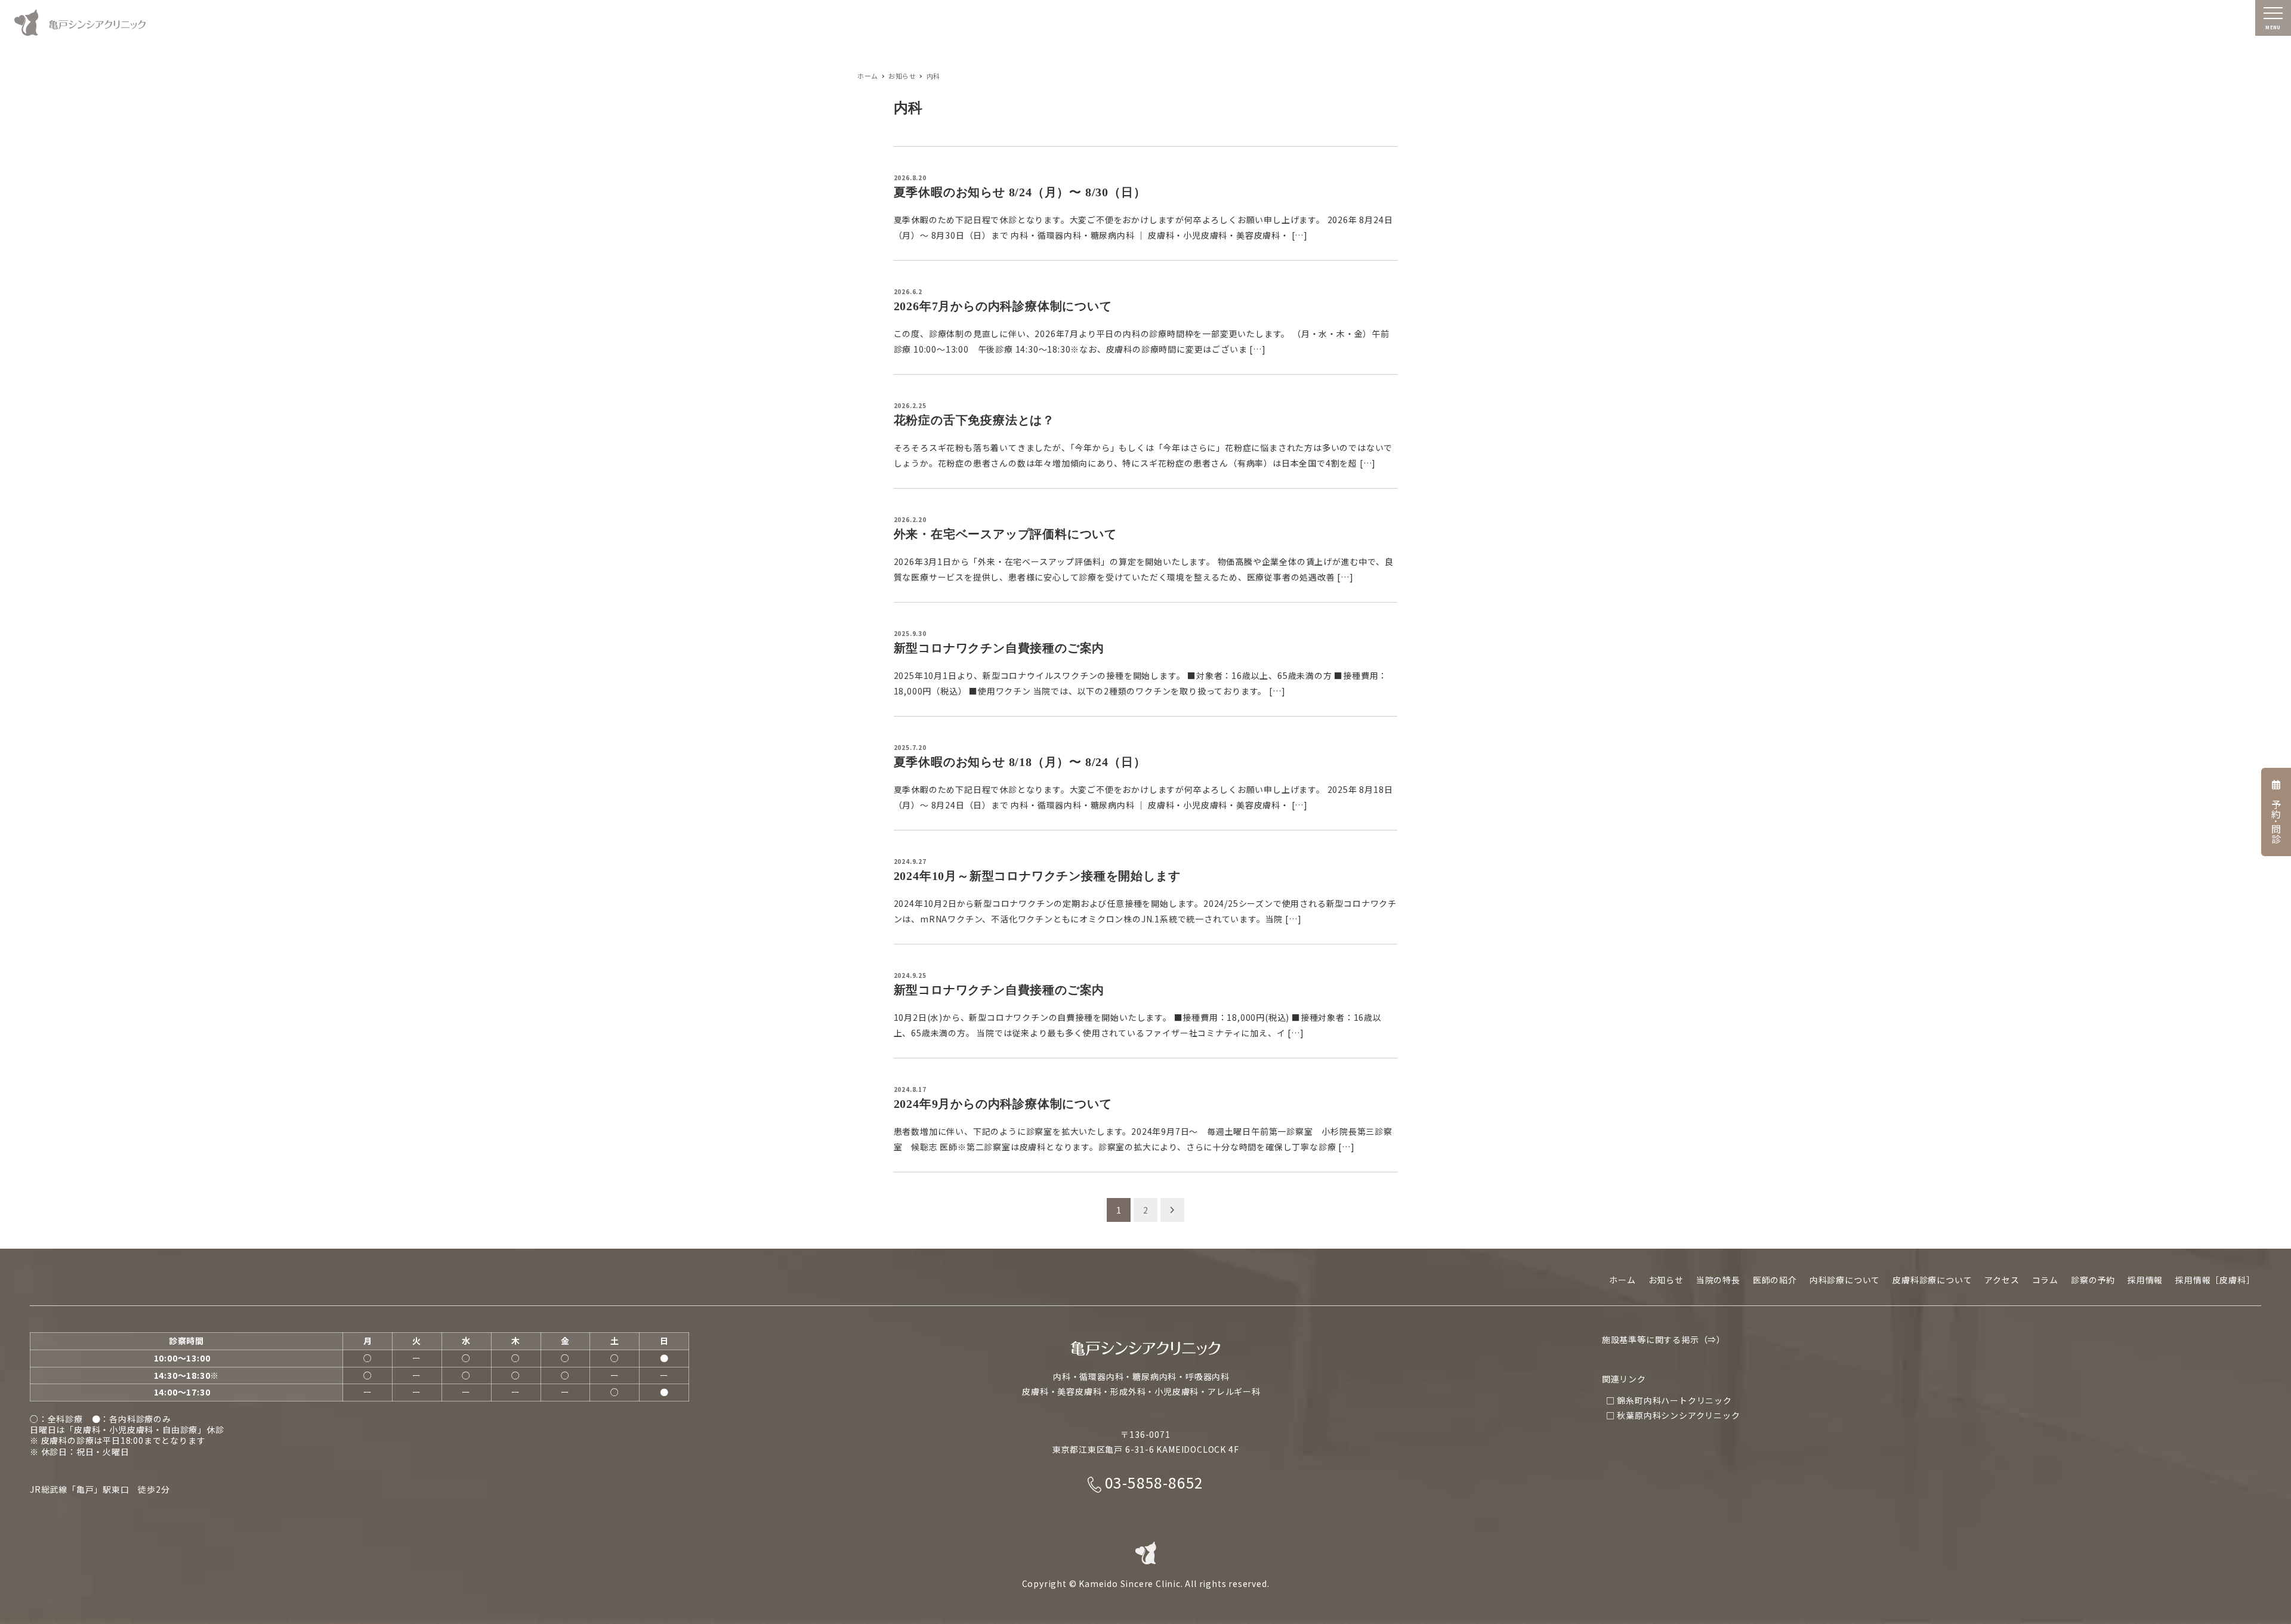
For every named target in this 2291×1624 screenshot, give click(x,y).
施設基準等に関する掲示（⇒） (1664, 1339)
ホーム (1622, 1280)
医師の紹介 (1775, 1280)
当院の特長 (1718, 1280)
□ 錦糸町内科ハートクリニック (1669, 1400)
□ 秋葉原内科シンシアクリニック (1673, 1415)
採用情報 (2145, 1280)
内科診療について (1845, 1280)
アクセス (2002, 1280)
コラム (2045, 1280)
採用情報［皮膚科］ (2215, 1280)
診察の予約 (2093, 1280)
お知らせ (1666, 1280)
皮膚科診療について (1932, 1280)
